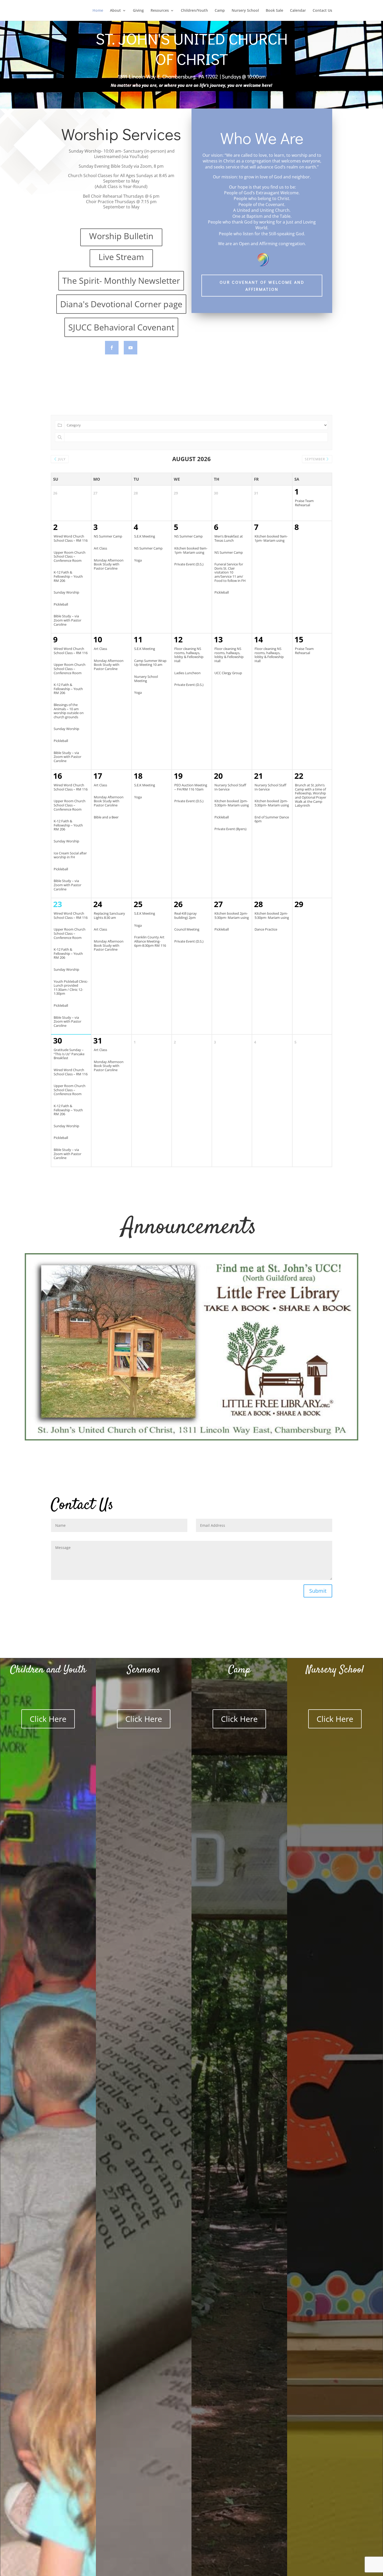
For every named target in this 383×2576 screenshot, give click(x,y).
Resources (160, 11)
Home (98, 11)
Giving (138, 11)
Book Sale (274, 11)
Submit (318, 1591)
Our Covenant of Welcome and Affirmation (262, 286)
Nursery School (245, 11)
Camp (220, 11)
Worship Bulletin (121, 236)
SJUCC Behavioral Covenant (121, 327)
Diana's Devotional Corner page (121, 304)
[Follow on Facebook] (112, 348)
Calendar (298, 11)
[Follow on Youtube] (131, 348)
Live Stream (121, 257)
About (115, 11)
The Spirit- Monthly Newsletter (121, 280)
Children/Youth (194, 11)
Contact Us (322, 11)
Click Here (48, 1719)
